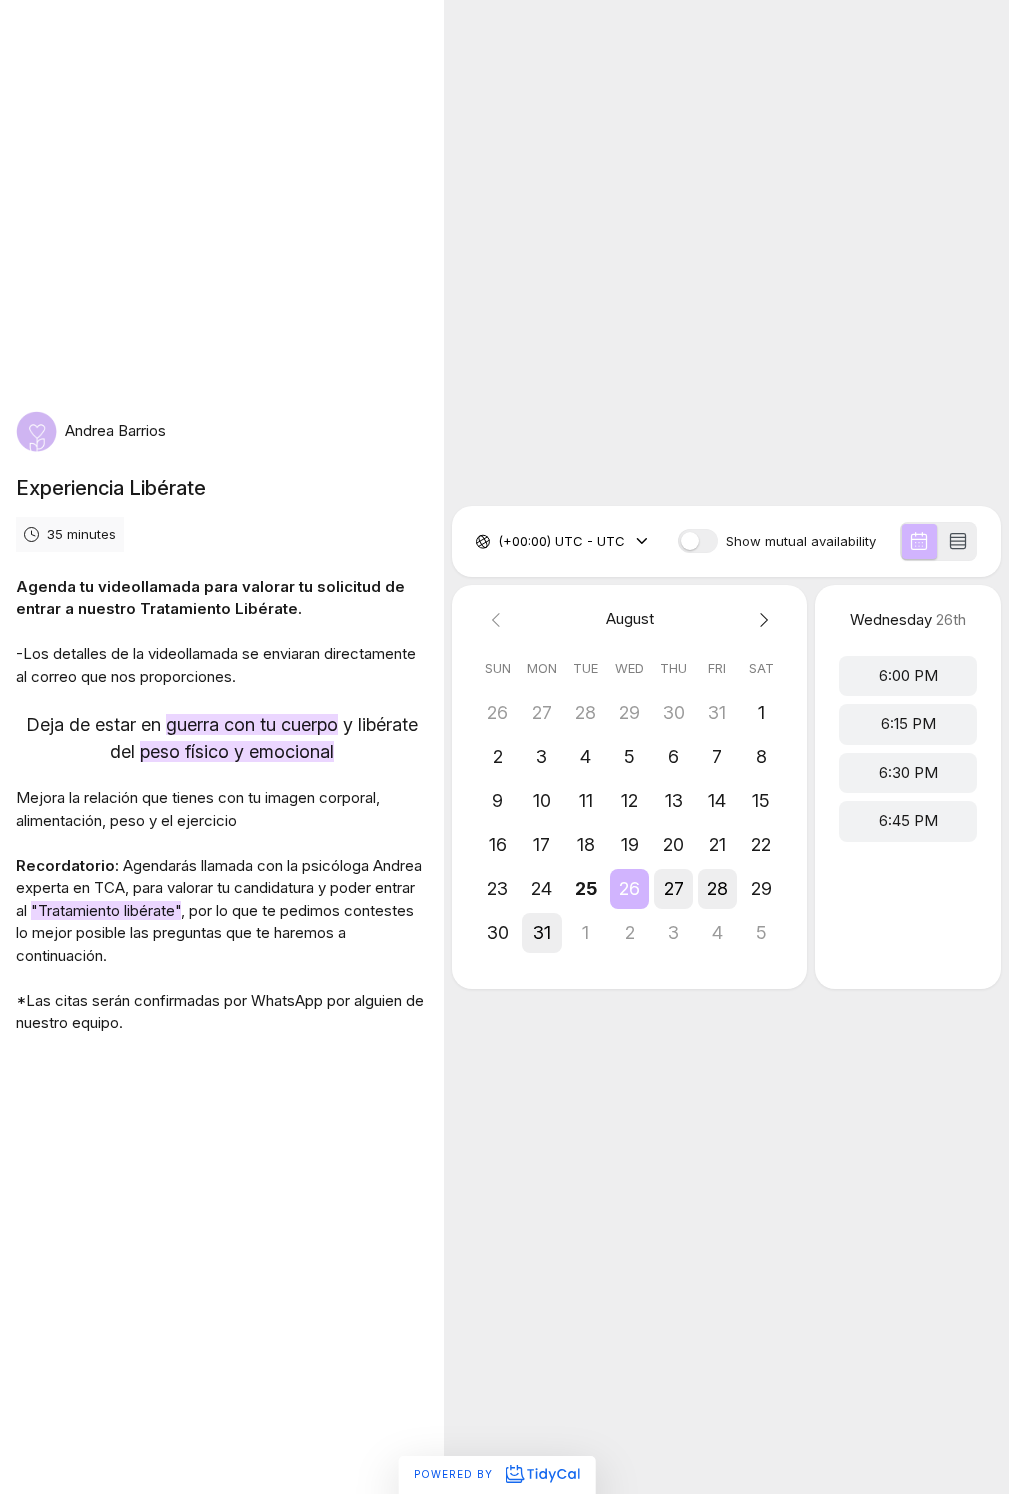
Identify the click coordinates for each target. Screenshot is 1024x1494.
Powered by (455, 1474)
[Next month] (761, 619)
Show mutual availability (801, 541)
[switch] (698, 541)
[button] (630, 889)
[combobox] (500, 542)
